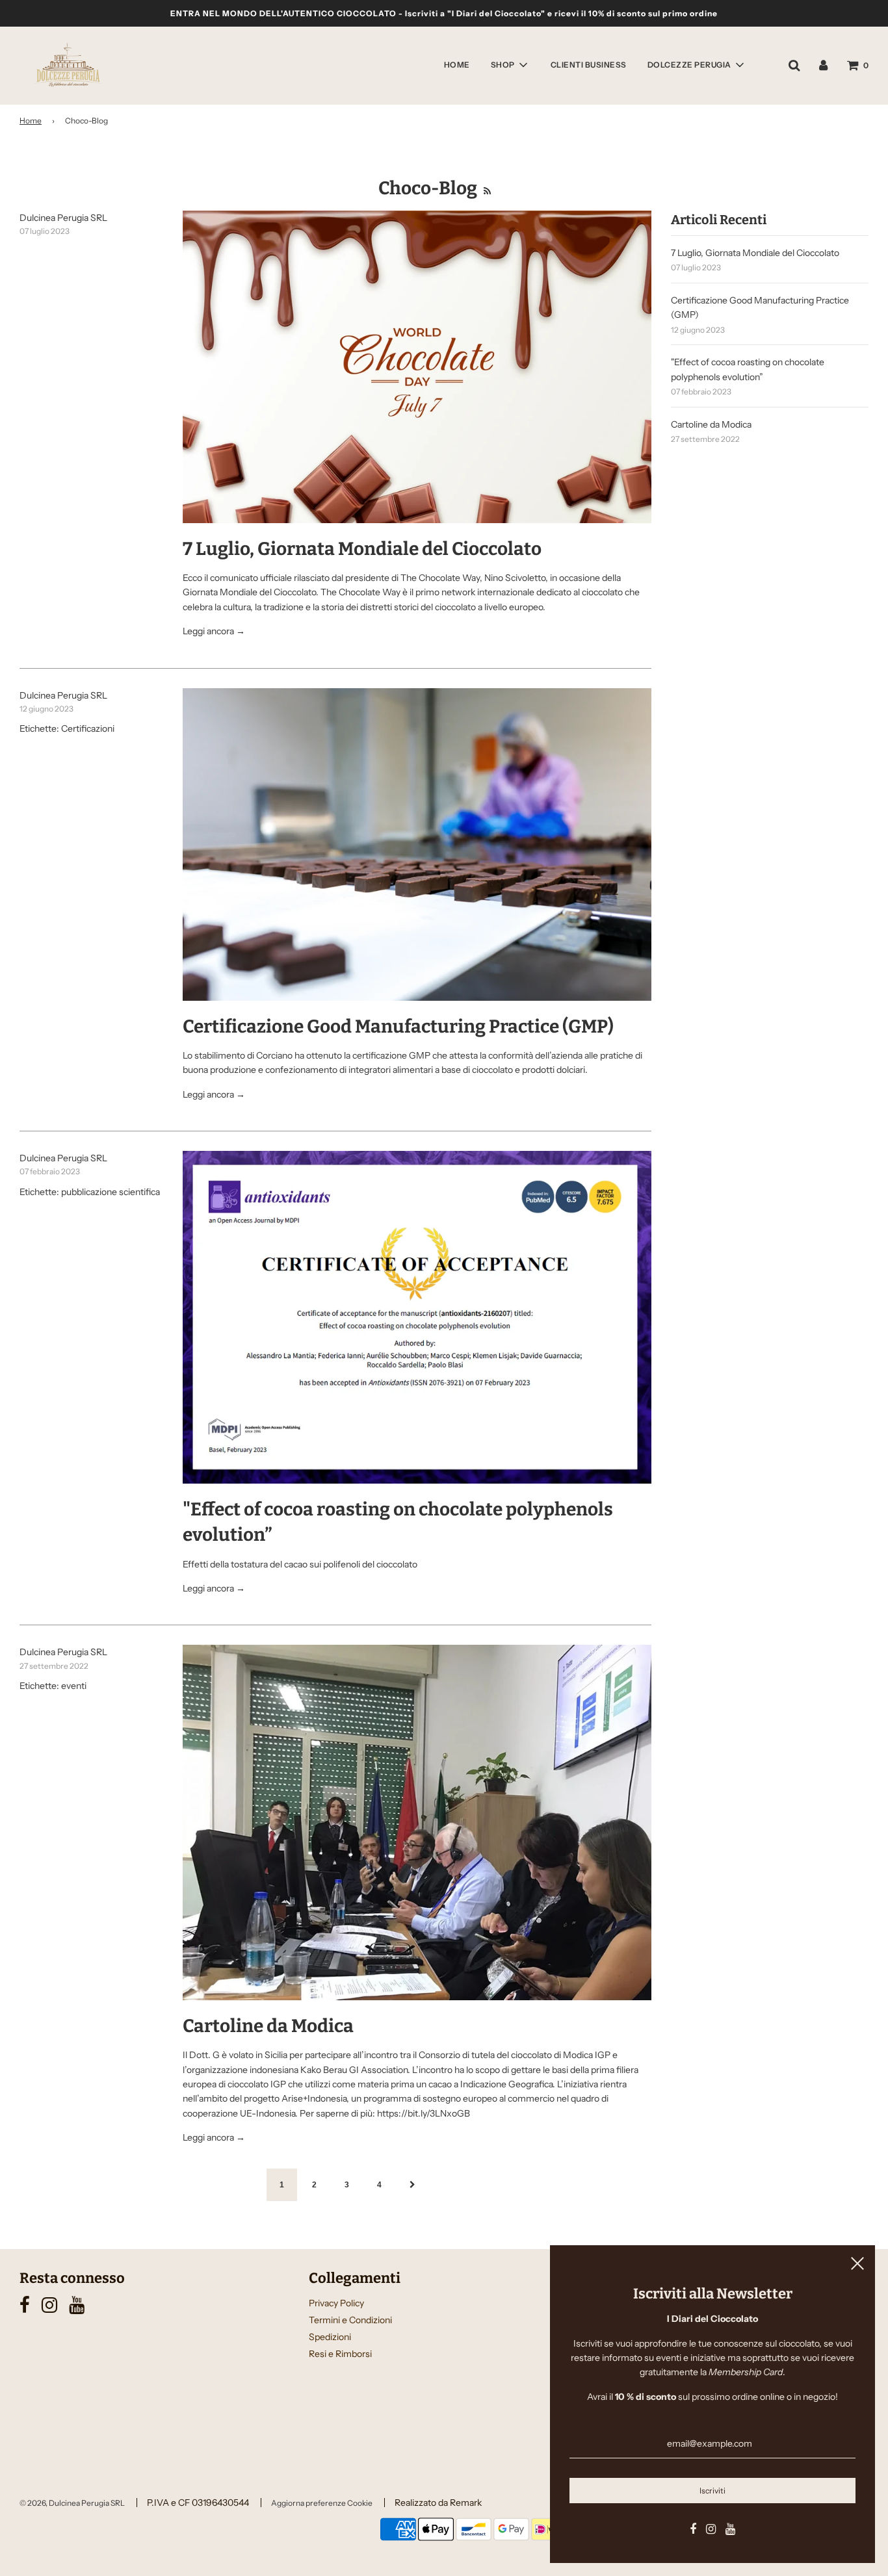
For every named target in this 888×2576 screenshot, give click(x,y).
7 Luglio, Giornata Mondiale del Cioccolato (362, 549)
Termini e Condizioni (350, 2320)
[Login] (823, 65)
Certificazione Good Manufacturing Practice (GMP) (398, 1026)
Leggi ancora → (214, 631)
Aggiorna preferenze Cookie (322, 2503)
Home (457, 65)
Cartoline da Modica (268, 2026)
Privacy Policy (336, 2303)
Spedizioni (330, 2337)
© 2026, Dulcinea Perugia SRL (72, 2503)
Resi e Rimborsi (340, 2354)
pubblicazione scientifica (111, 1192)
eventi (74, 1686)
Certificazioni (88, 728)
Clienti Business (589, 65)
